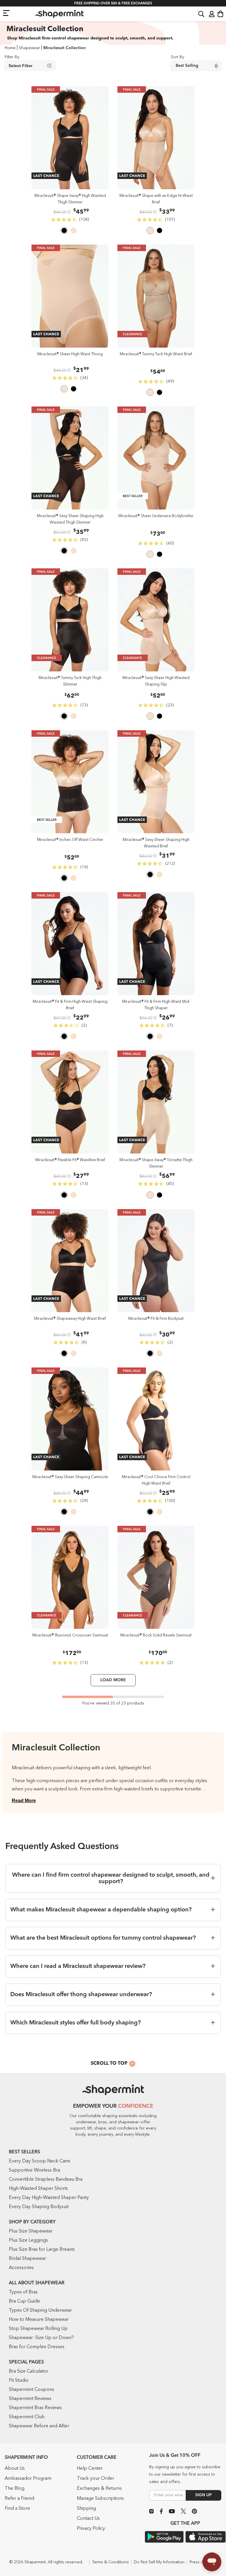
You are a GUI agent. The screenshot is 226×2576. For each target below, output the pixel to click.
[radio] (64, 231)
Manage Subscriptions (100, 2499)
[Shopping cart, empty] (220, 14)
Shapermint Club (27, 2417)
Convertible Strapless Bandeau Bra (46, 2180)
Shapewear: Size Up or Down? (41, 2338)
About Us (15, 2469)
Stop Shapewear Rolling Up (38, 2329)
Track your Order (95, 2479)
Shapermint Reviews (30, 2399)
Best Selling (187, 66)
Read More (24, 1801)
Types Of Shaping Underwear (40, 2311)
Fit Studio (19, 2381)
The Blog (15, 2489)
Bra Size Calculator (29, 2371)
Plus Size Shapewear (31, 2231)
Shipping (86, 2509)
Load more (113, 1680)
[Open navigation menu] (6, 13)
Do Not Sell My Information (159, 2562)
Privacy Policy (91, 2529)
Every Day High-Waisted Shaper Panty (49, 2198)
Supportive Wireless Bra (34, 2170)
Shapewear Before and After (39, 2426)
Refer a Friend (19, 2499)
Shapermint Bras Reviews (35, 2408)
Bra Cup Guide (24, 2301)
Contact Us (88, 2519)
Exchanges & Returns (99, 2489)
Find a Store (17, 2509)
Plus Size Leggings (28, 2240)
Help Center (90, 2469)
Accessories (21, 2268)
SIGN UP (203, 2495)
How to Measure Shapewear (39, 2320)
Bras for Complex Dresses (37, 2347)
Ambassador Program (28, 2479)
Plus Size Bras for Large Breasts (42, 2250)
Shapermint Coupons (31, 2390)
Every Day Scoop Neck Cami (39, 2161)
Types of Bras (23, 2292)
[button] (201, 14)
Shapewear (29, 48)
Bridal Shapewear (27, 2259)
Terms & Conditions (110, 2562)
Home (10, 48)
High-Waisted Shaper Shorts (38, 2189)
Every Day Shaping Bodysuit (39, 2207)
